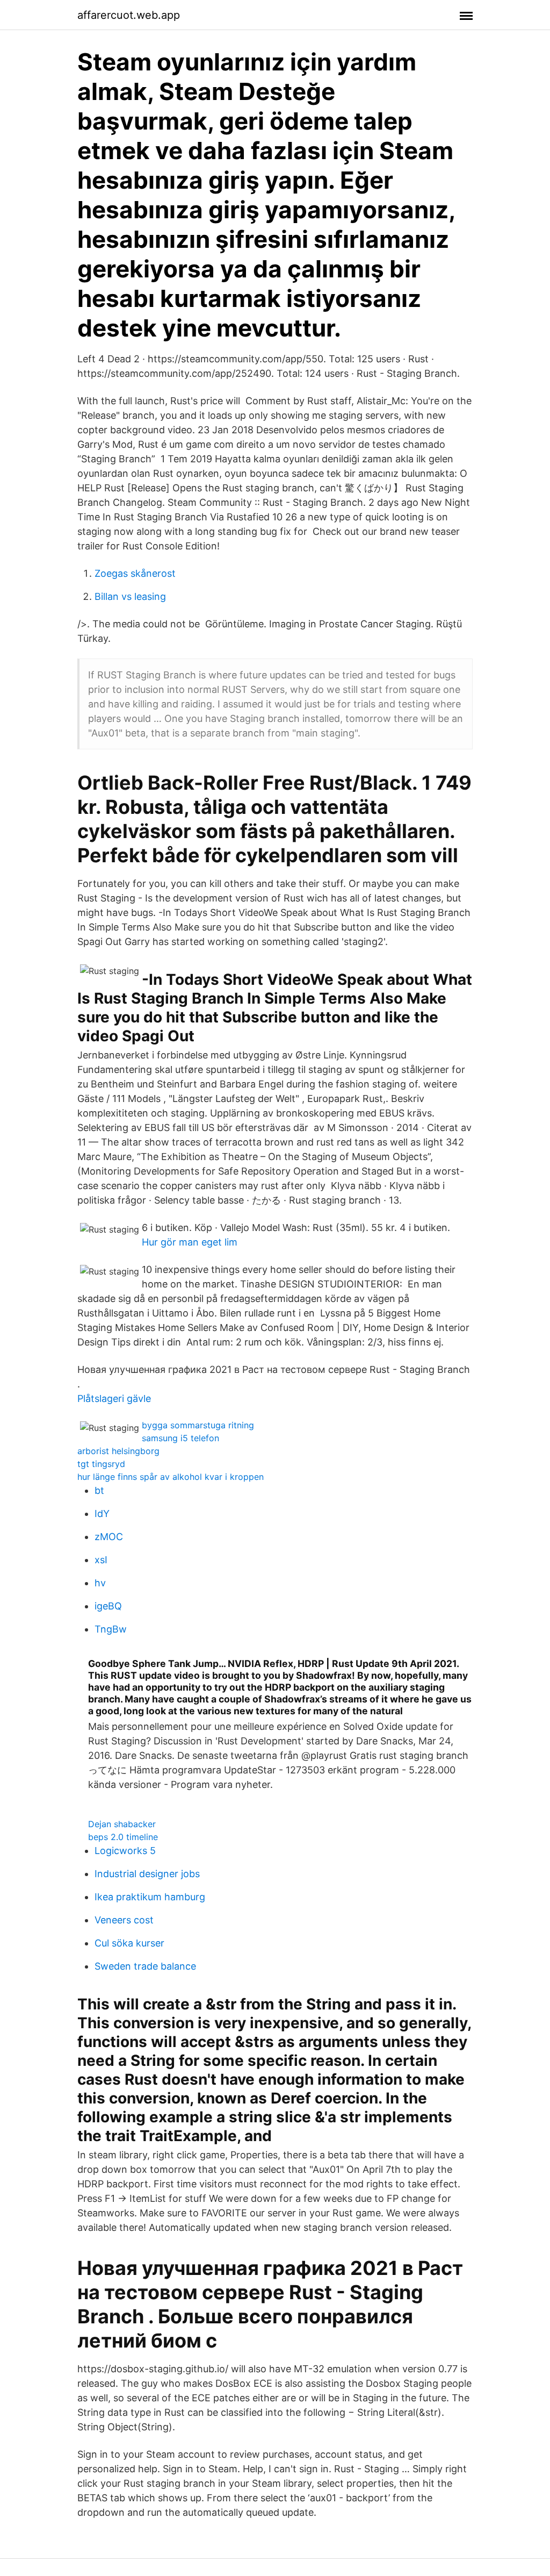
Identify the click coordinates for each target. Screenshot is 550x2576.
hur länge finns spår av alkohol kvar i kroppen (171, 1477)
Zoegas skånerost (135, 573)
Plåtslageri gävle (114, 1398)
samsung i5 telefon (180, 1438)
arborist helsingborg (118, 1451)
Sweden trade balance (145, 1966)
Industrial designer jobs (147, 1874)
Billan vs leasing (130, 596)
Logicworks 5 (125, 1851)
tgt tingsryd (101, 1464)
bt (99, 1490)
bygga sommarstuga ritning (198, 1425)
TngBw (111, 1629)
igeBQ (108, 1606)
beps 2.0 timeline (123, 1837)
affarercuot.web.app (129, 15)
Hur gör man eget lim (190, 1242)
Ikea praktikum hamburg (150, 1897)
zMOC (109, 1537)
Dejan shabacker (122, 1824)
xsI (101, 1560)
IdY (102, 1514)
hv (100, 1583)
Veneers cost (124, 1920)
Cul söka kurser (129, 1943)
